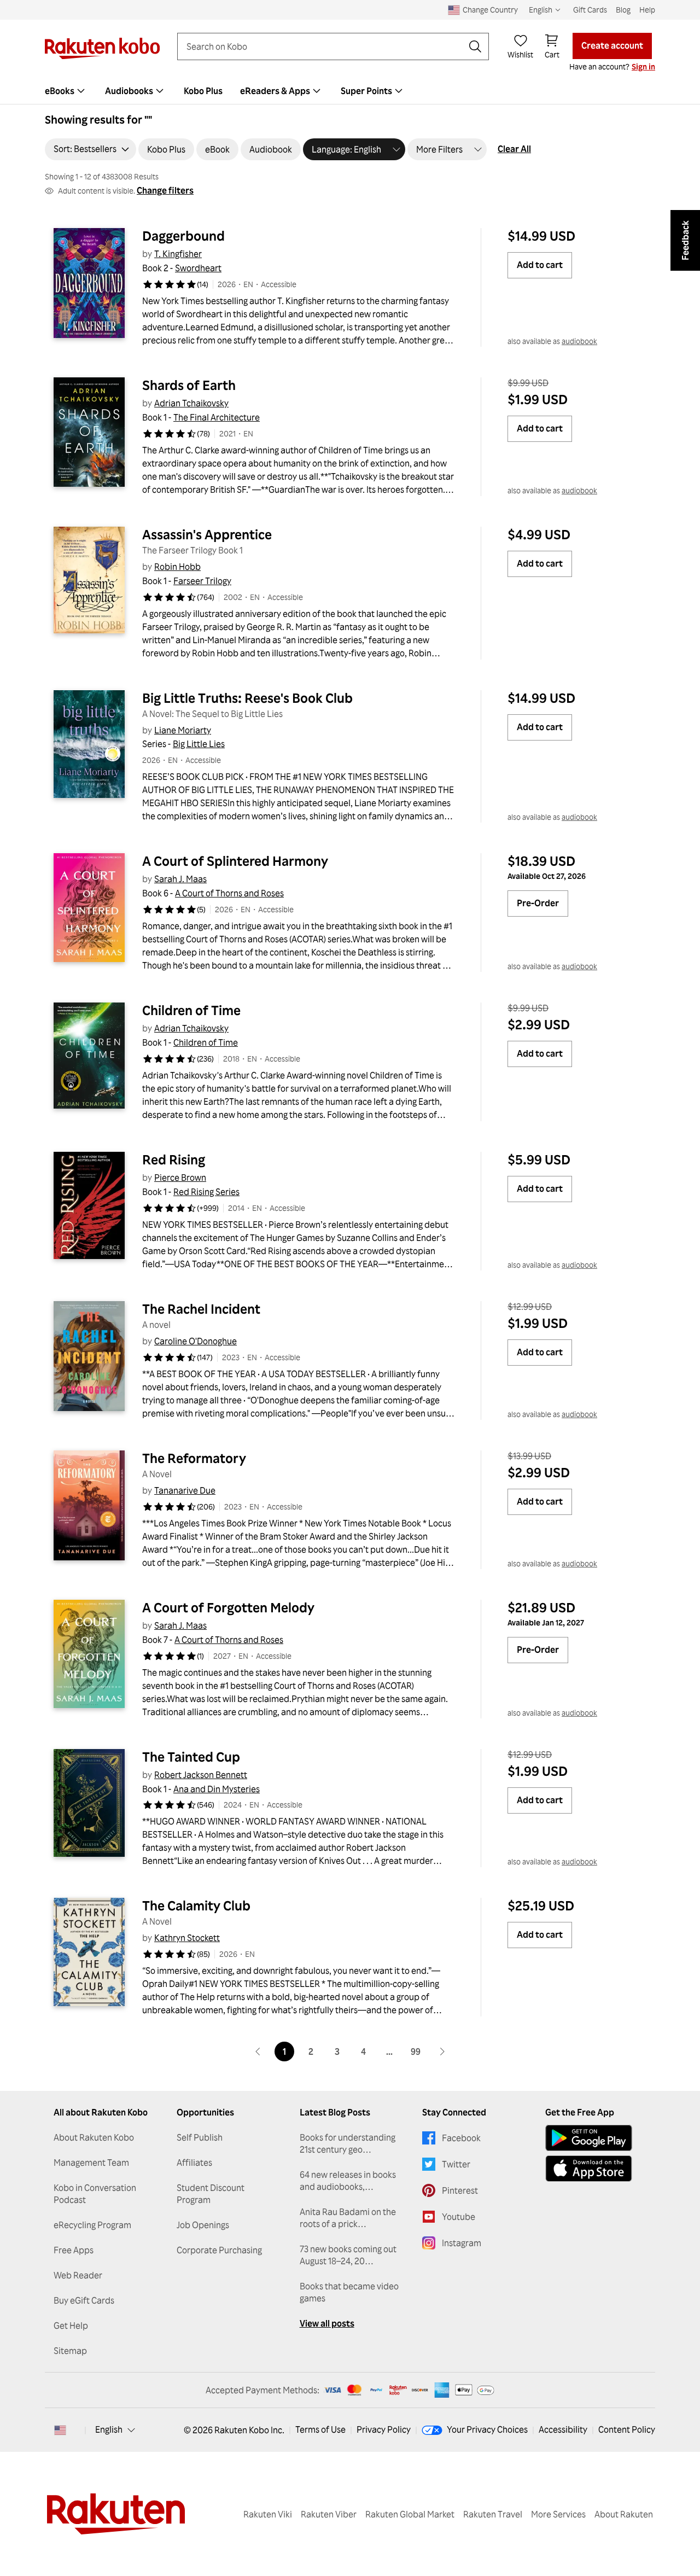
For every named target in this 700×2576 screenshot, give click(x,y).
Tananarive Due (185, 1490)
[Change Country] (60, 2430)
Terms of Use (320, 2429)
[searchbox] (324, 46)
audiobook (579, 341)
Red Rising (174, 1159)
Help (647, 10)
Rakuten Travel (493, 2514)
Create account (612, 45)
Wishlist (520, 54)
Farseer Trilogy (202, 581)
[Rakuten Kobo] (102, 48)
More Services (558, 2514)
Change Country (490, 10)
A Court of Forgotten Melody (228, 1607)
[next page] (442, 2052)
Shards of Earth (189, 385)
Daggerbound (183, 236)
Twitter (456, 2164)
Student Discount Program (211, 2194)
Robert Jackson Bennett (201, 1775)
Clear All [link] (514, 149)
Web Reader (78, 2275)
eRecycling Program (92, 2225)
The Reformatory (194, 1458)
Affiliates (194, 2163)
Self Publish (200, 2137)
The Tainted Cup (191, 1757)
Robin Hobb (177, 567)
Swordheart (198, 268)
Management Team (91, 2163)
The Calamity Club (196, 1905)
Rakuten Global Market (410, 2514)
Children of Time (191, 1010)
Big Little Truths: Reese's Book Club (247, 698)
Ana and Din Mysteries (217, 1789)
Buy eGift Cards (84, 2300)
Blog (623, 10)
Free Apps (74, 2250)
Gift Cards (590, 10)
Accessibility (563, 2429)
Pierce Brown (180, 1178)
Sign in (643, 66)
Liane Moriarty (183, 730)
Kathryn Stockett (187, 1938)
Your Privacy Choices (487, 2429)
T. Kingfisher (178, 254)
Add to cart (540, 265)
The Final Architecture (217, 417)
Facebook (461, 2138)
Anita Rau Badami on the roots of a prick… (348, 2218)
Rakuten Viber (329, 2514)
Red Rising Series (206, 1192)
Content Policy (627, 2429)
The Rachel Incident (201, 1309)
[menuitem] (66, 91)
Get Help (71, 2326)
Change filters (165, 190)
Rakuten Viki (268, 2514)
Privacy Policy (384, 2429)
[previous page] (258, 2052)
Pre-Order (538, 903)
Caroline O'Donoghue (196, 1341)
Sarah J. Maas (180, 879)
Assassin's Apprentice (207, 534)
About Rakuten (624, 2514)
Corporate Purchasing (219, 2250)
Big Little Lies (199, 744)
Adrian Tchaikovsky (191, 403)
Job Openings (203, 2225)
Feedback (685, 240)
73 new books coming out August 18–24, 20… (348, 2255)
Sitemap (70, 2351)
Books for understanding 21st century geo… (348, 2143)
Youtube (459, 2217)
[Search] (475, 46)
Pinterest (460, 2190)
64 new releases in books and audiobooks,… (348, 2181)
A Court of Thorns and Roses (229, 893)
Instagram (462, 2243)
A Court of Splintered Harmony (235, 861)
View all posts (327, 2323)
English (109, 2429)
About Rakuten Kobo (94, 2137)
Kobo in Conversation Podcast (95, 2194)
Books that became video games (349, 2292)
